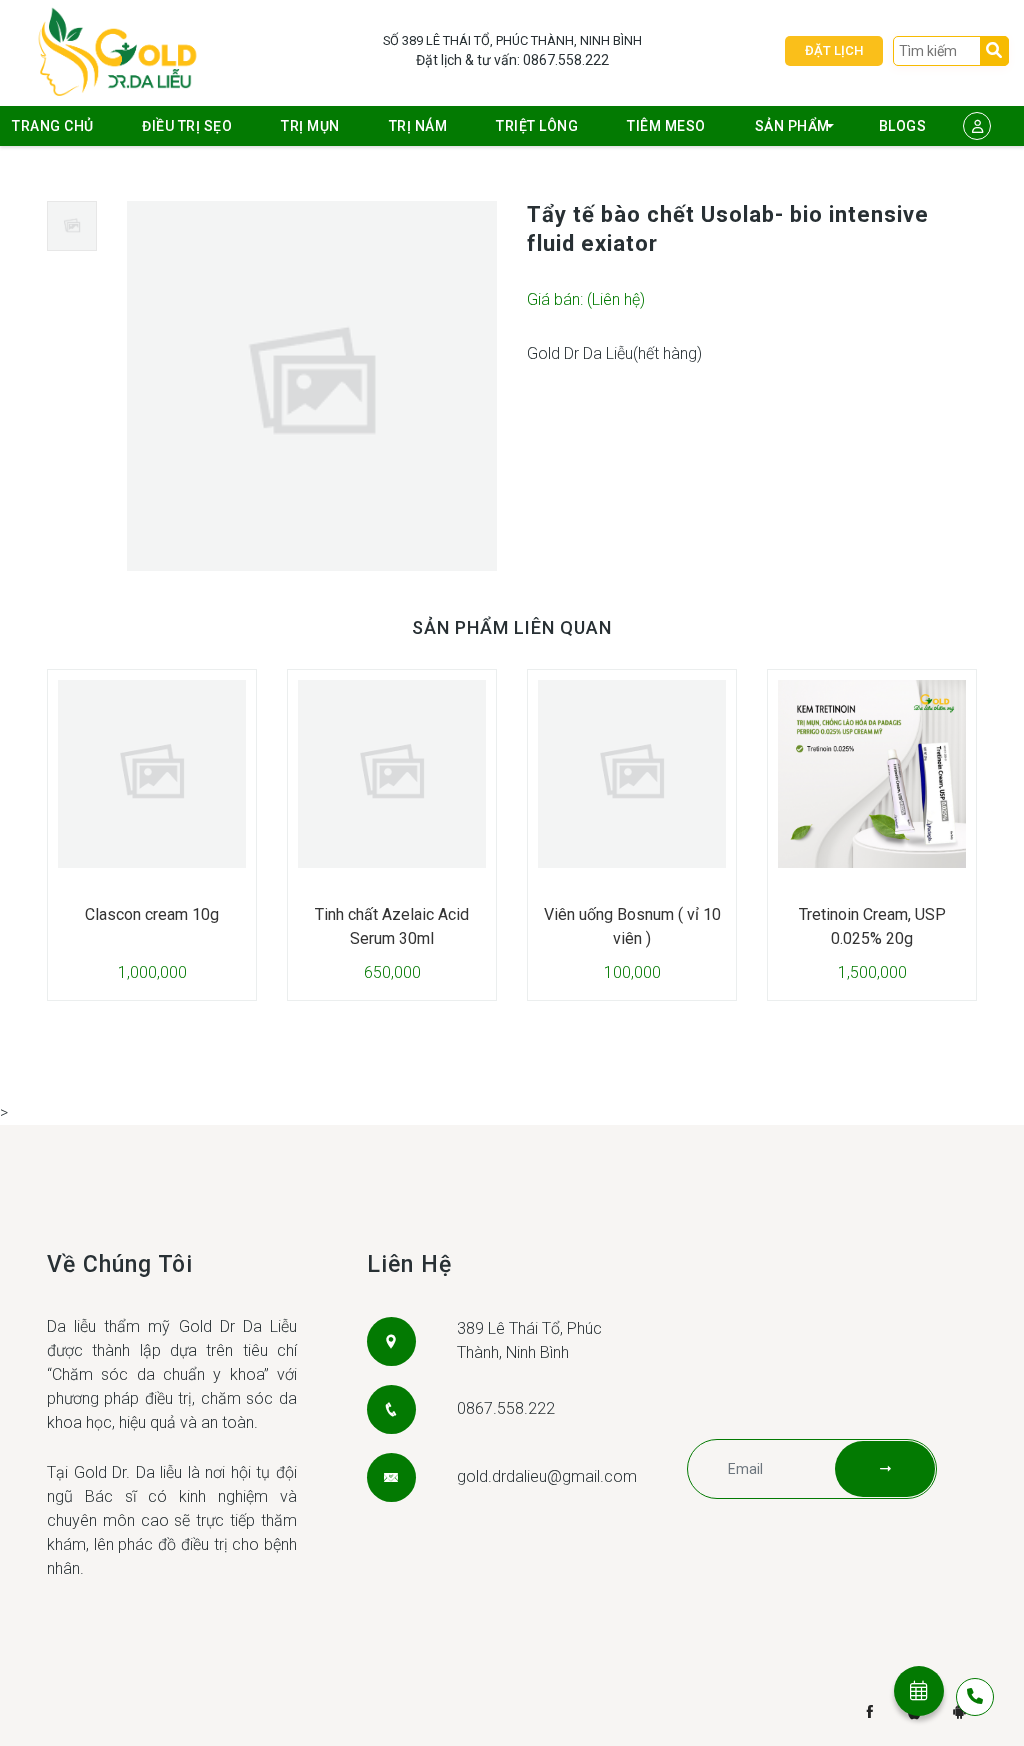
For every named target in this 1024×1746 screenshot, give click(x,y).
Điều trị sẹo (187, 126)
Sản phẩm (792, 126)
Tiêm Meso (666, 126)
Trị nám (418, 126)
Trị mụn (310, 126)
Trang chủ (53, 126)
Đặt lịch (834, 50)
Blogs (903, 126)
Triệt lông (537, 126)
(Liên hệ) (616, 299)
